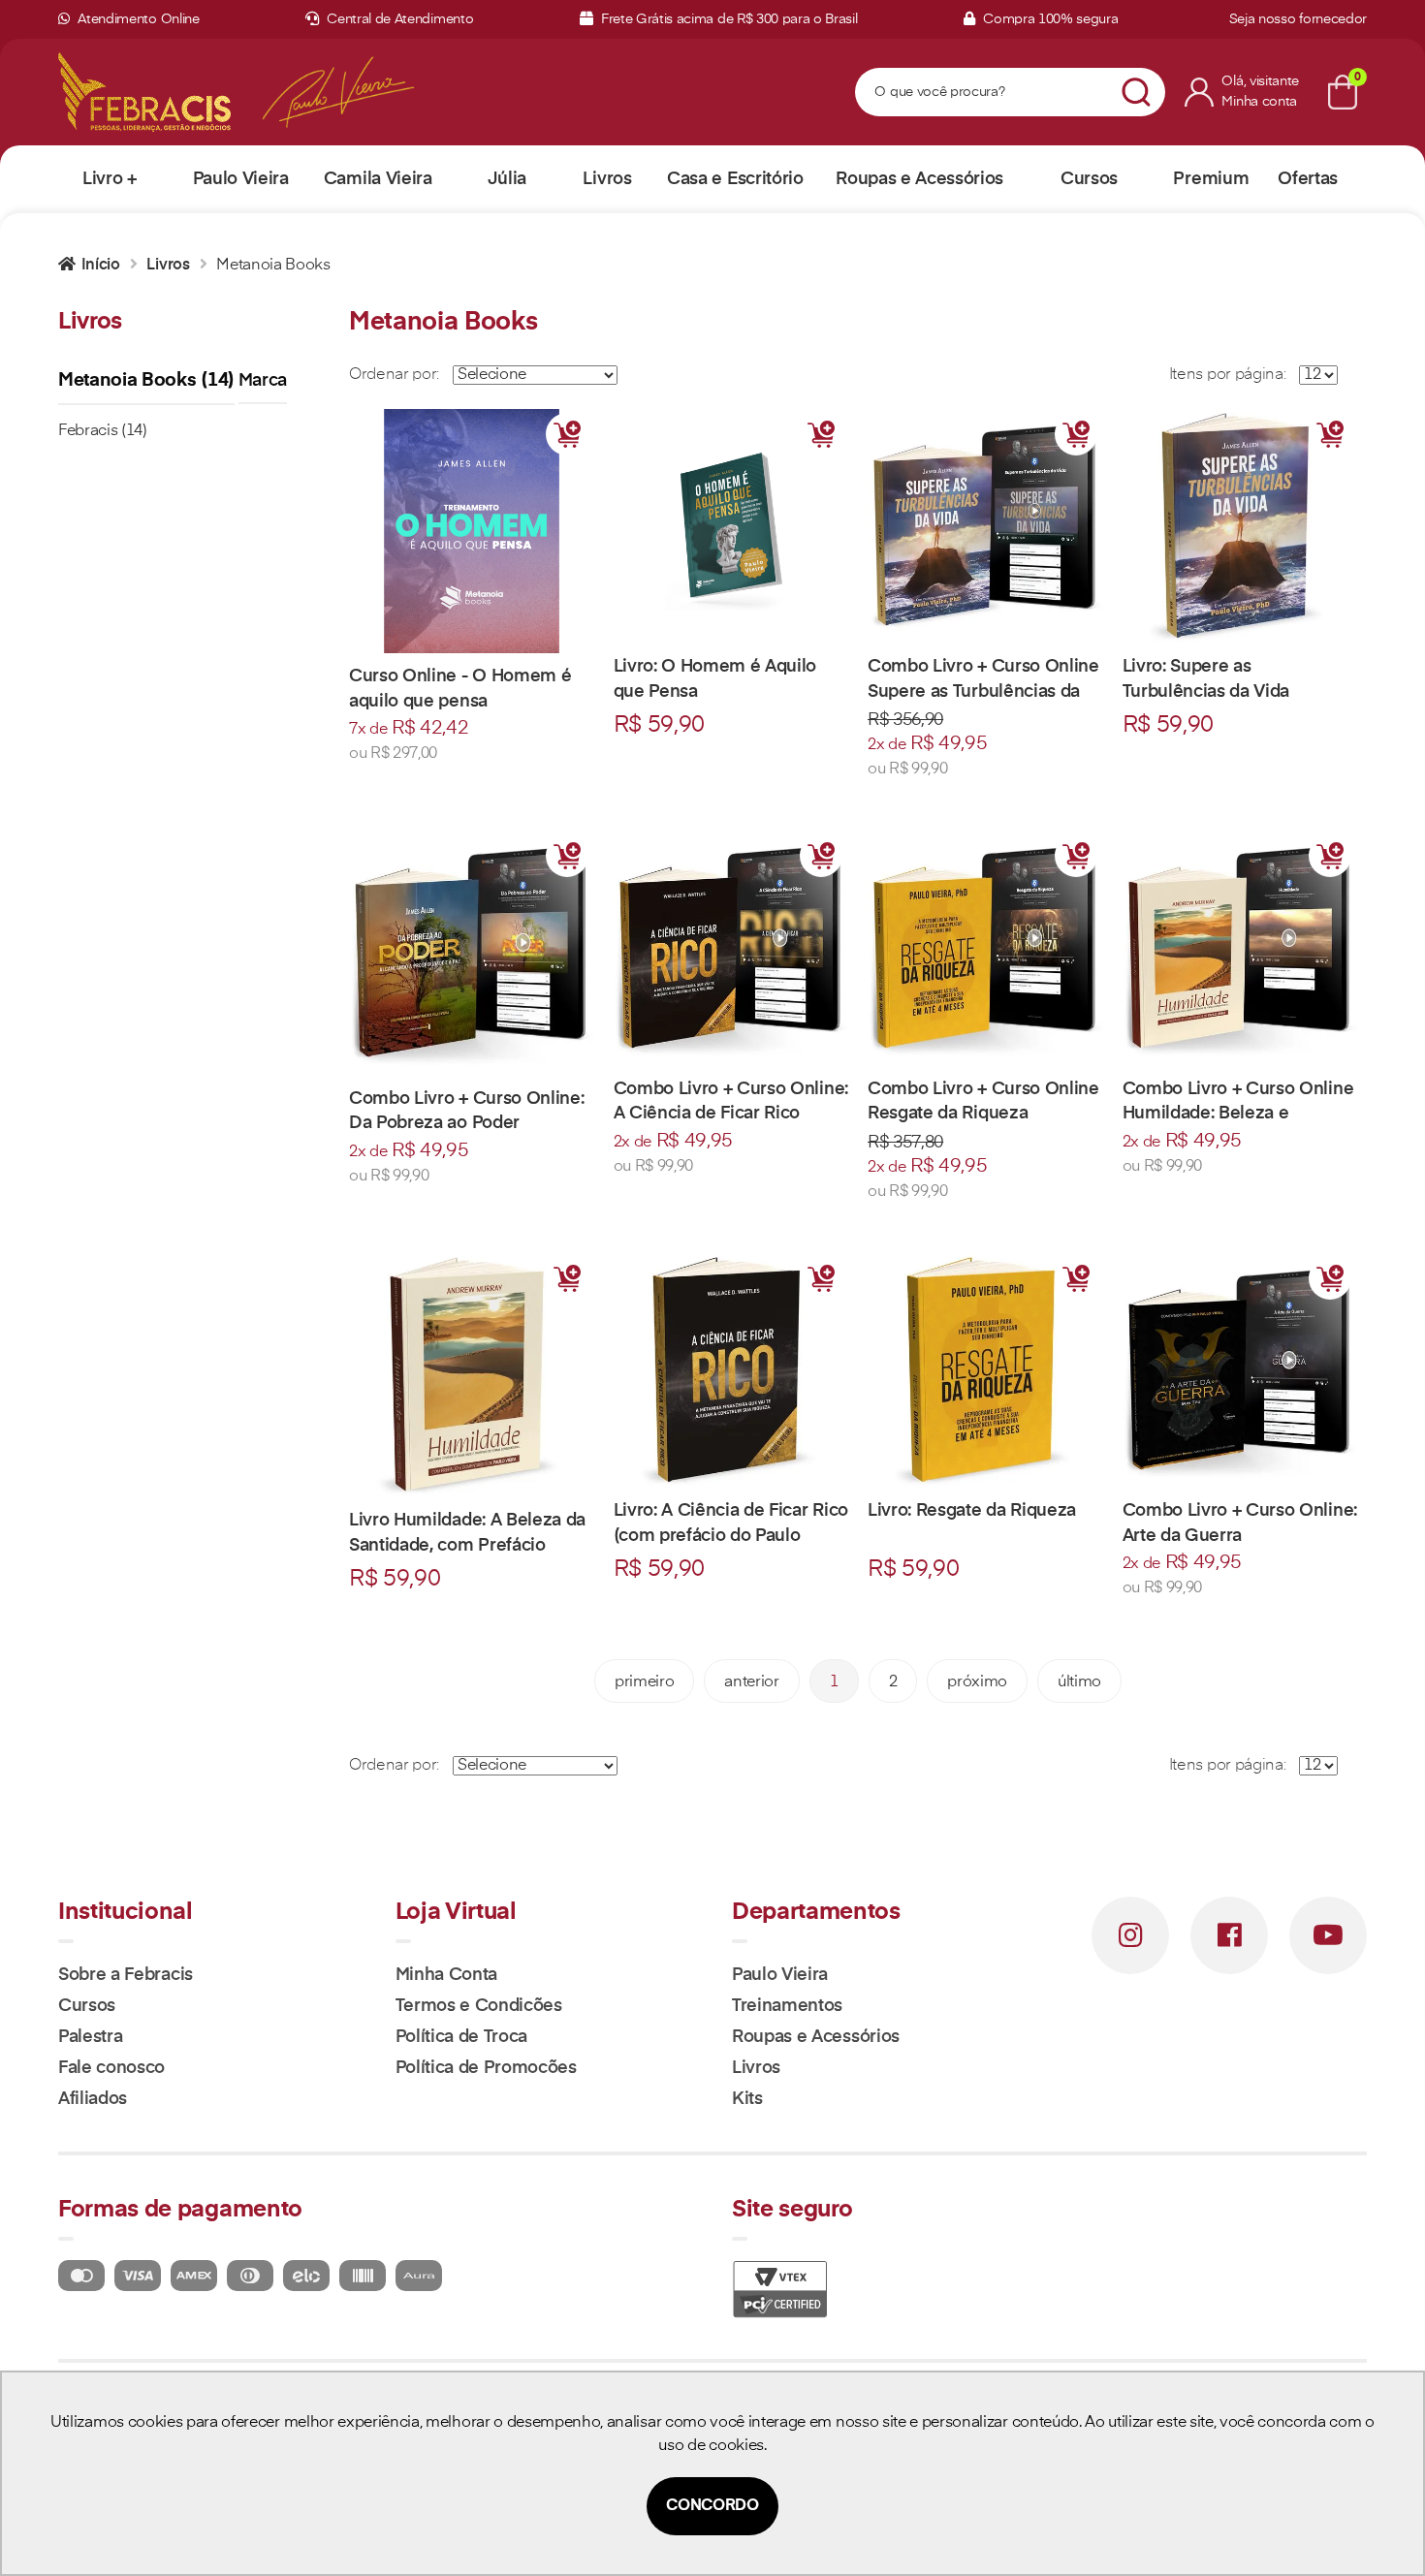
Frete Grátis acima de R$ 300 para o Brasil (727, 19)
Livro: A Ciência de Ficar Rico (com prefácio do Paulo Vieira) (731, 1535)
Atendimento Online (137, 19)
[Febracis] (144, 92)
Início (101, 266)
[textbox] (986, 93)
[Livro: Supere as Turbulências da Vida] (1240, 527)
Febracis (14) (103, 431)
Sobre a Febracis (126, 1975)
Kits (747, 2099)
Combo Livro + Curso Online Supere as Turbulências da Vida (983, 691)
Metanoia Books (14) (146, 380)
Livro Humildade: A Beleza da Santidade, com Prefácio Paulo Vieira (467, 1545)
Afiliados (93, 2099)
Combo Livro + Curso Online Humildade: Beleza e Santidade (1238, 1114)
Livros (168, 266)
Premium (1211, 179)
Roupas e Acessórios (816, 2037)
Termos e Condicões (479, 2006)
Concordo (712, 2506)
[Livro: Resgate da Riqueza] (985, 1371)
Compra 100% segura (1048, 19)
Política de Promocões (486, 2068)
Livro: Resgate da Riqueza (972, 1511)
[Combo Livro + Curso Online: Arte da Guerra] (1240, 1371)
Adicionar (567, 434)
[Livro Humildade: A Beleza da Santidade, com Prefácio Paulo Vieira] (472, 1376)
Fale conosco (111, 2068)
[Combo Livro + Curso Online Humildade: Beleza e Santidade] (1240, 948)
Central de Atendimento (398, 19)
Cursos (87, 2006)
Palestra (90, 2037)
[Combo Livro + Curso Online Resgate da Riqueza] (985, 948)
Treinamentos (787, 2006)
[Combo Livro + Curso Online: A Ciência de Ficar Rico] (731, 948)
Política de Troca (462, 2037)
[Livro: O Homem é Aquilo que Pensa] (731, 527)
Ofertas (1308, 179)
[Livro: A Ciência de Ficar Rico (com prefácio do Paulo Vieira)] (731, 1371)
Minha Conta (446, 1975)
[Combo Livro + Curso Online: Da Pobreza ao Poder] (472, 953)
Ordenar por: (394, 375)
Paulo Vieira (780, 1975)
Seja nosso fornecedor (1298, 19)
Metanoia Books (273, 266)
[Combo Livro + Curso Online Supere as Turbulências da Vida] (985, 527)
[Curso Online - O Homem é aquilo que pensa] (472, 532)
